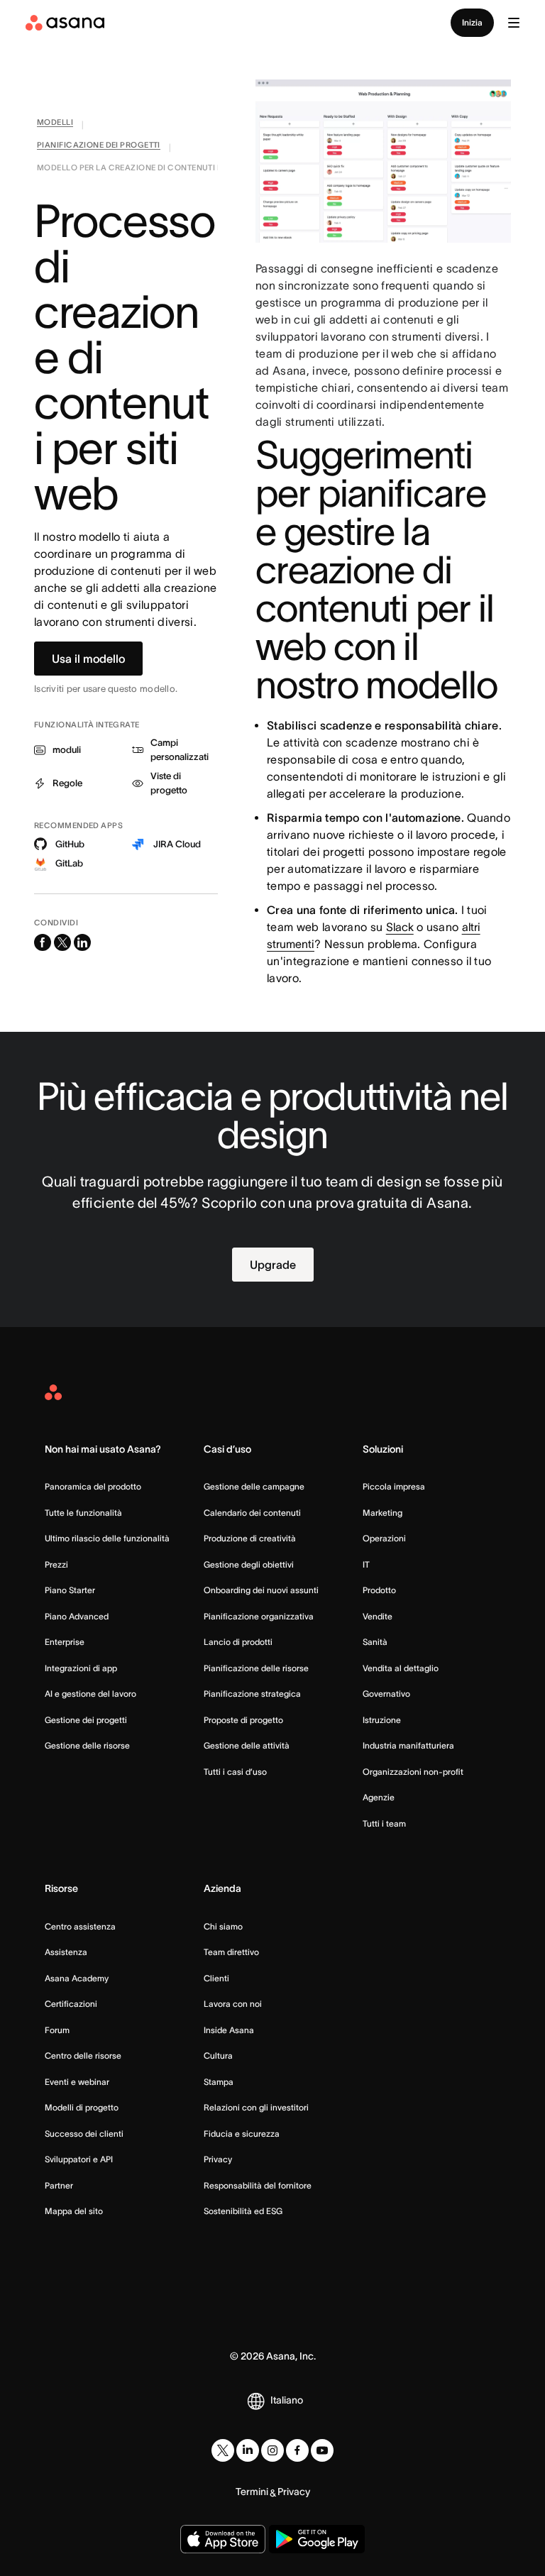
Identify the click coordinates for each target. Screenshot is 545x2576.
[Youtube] (322, 2450)
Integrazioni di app (81, 1668)
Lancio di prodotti (238, 1642)
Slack (400, 927)
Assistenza (66, 1952)
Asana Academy (77, 1978)
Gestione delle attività (247, 1745)
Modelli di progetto (82, 2107)
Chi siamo (223, 1926)
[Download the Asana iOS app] (223, 2539)
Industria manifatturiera (408, 1745)
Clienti (216, 1978)
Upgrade (273, 1265)
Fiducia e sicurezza (242, 2134)
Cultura (218, 2055)
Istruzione (382, 1720)
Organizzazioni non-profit (413, 1772)
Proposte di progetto (243, 1720)
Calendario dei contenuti (252, 1513)
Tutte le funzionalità (83, 1513)
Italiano (287, 2400)
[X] (223, 2450)
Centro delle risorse (83, 2055)
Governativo (386, 1694)
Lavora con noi (233, 2004)
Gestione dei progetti (86, 1720)
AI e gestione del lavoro (90, 1694)
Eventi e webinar (77, 2082)
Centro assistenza (80, 1926)
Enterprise (65, 1642)
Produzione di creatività (250, 1538)
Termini (252, 2492)
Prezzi (56, 1564)
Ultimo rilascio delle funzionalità (107, 1538)
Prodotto (379, 1590)
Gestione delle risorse (87, 1745)
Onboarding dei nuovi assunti (261, 1590)
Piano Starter (70, 1590)
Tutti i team (384, 1823)
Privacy (218, 2159)
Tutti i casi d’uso (235, 1772)
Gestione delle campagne (254, 1486)
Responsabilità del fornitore (258, 2185)
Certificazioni (71, 2004)
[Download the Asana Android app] (317, 2539)
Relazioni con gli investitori (256, 2107)
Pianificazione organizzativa (259, 1616)
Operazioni (384, 1538)
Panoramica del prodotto (93, 1486)
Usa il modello (88, 659)
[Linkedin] (248, 2450)
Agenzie (379, 1797)
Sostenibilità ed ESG (243, 2211)
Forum (57, 2030)
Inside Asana (229, 2030)
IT (366, 1564)
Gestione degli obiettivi (249, 1564)
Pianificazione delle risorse (256, 1668)
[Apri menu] (514, 23)
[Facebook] (297, 2450)
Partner (59, 2185)
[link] (55, 125)
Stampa (219, 2082)
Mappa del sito (74, 2211)
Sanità (375, 1642)
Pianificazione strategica (252, 1694)
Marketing (382, 1513)
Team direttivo (231, 1952)
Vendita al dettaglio (401, 1668)
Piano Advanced (77, 1616)
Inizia (472, 22)
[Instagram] (272, 2450)
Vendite (378, 1616)
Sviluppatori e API (79, 2159)
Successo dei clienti (84, 2134)
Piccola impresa (394, 1486)
